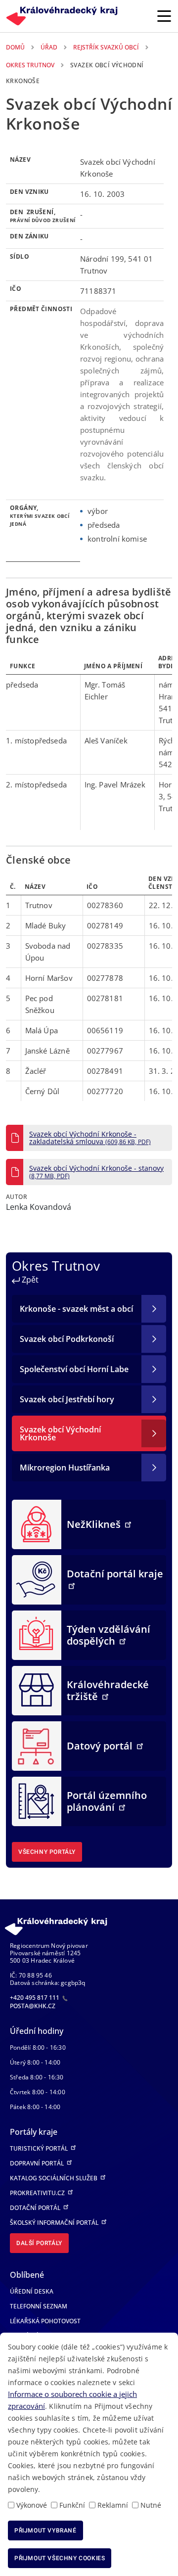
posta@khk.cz (33, 2006)
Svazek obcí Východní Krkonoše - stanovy (96, 1172)
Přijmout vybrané (45, 2530)
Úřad (49, 47)
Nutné (151, 2505)
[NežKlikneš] (37, 1524)
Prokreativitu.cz (38, 2193)
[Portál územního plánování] (37, 1801)
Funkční (72, 2505)
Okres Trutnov (30, 65)
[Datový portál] (37, 1746)
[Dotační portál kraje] (37, 1579)
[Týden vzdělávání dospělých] (37, 1635)
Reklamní (113, 2505)
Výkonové (32, 2505)
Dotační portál (36, 2208)
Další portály (39, 2243)
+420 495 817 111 (35, 1998)
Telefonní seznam (39, 2306)
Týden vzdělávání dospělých (109, 1635)
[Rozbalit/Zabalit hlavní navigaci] (164, 16)
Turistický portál (40, 2148)
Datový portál (101, 1746)
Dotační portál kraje (115, 1574)
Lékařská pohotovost (45, 2321)
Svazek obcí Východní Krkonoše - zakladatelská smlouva (90, 1138)
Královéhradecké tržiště (108, 1690)
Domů (15, 47)
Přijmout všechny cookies (60, 2558)
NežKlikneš (95, 1524)
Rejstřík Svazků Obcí (106, 47)
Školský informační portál (55, 2223)
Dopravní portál (38, 2163)
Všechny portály (47, 1852)
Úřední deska (32, 2291)
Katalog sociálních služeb (54, 2178)
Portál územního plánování (107, 1801)
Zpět (29, 1280)
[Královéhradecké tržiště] (37, 1690)
